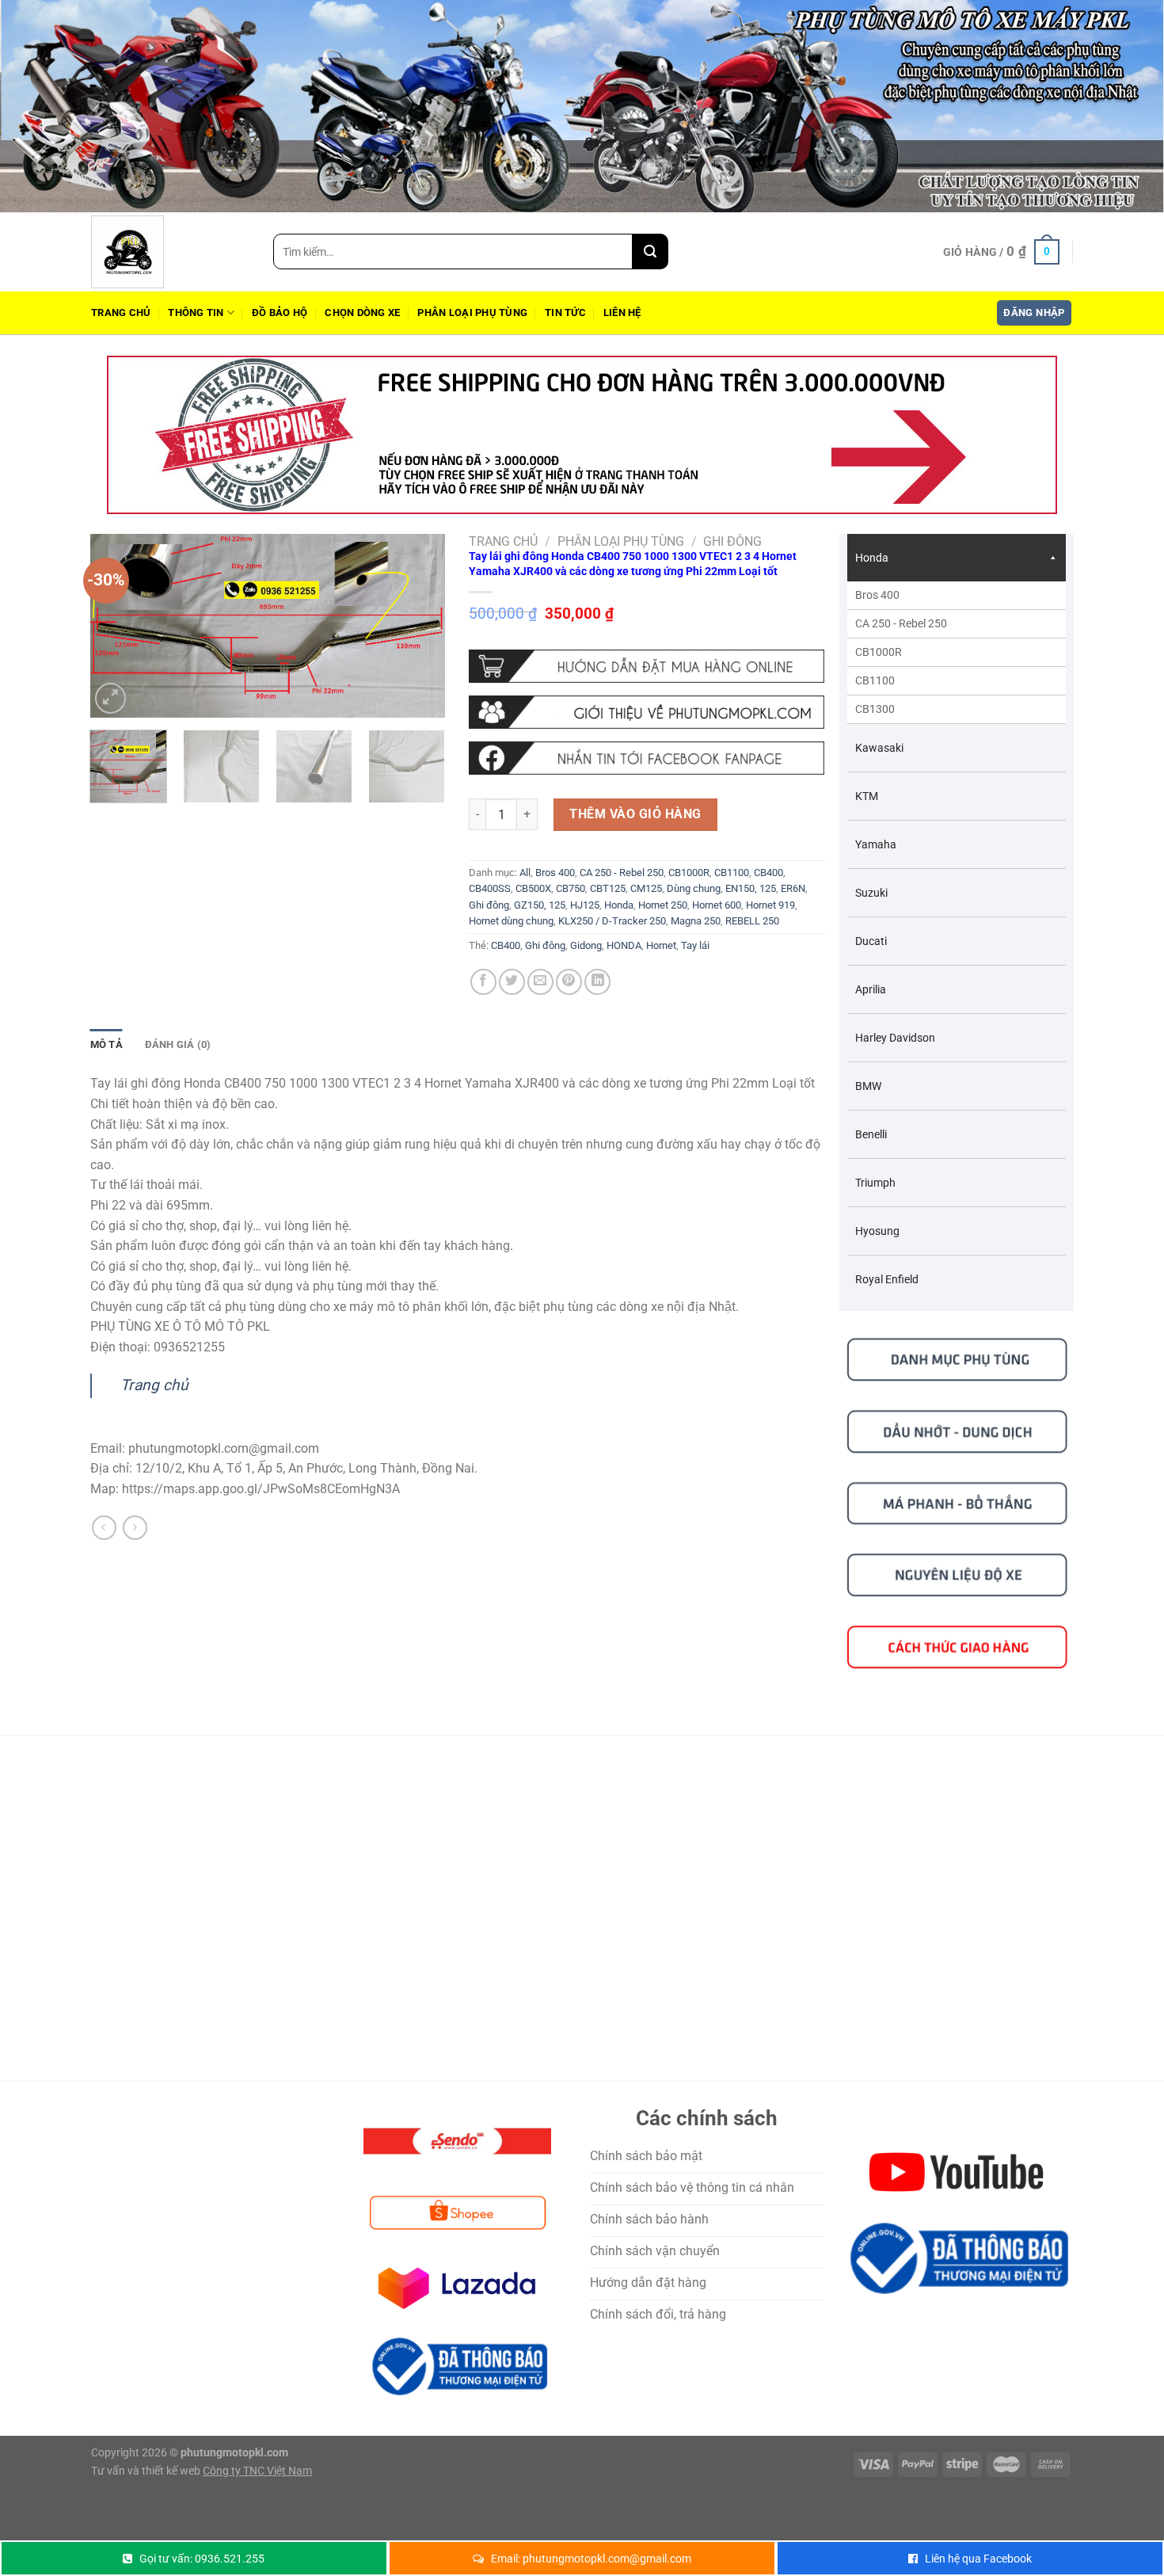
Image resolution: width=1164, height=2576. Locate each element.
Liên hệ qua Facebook (978, 2559)
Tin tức (565, 312)
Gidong (586, 945)
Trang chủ (121, 312)
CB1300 (875, 709)
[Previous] (117, 626)
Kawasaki (879, 748)
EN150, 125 (751, 888)
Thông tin (196, 312)
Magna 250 (696, 921)
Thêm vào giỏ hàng (635, 814)
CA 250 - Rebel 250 (622, 873)
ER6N (793, 888)
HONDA (624, 945)
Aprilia (871, 989)
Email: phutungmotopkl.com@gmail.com (591, 2559)
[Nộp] (650, 252)
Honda (619, 905)
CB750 (571, 888)
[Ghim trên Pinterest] (569, 982)
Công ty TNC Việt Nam (257, 2471)
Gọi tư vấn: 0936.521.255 (202, 2559)
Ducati (871, 941)
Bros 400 (555, 873)
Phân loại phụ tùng (472, 312)
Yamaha (876, 844)
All (525, 873)
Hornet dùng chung (511, 921)
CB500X (533, 888)
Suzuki (871, 893)
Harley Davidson (895, 1038)
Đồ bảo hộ (280, 312)
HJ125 (585, 905)
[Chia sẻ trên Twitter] (512, 982)
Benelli (871, 1134)
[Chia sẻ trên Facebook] (483, 982)
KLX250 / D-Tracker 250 (612, 921)
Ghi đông (732, 541)
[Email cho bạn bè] (540, 982)
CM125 (646, 888)
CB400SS (490, 888)
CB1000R (689, 873)
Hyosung (877, 1231)
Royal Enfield (887, 1279)
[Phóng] (110, 698)
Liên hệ (622, 312)
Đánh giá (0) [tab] (178, 1044)
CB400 (768, 873)
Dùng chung (694, 888)
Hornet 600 (717, 905)
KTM (867, 796)
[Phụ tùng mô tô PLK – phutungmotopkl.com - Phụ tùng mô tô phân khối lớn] (170, 252)
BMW (868, 1086)
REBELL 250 (752, 921)
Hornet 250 (663, 905)
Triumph (875, 1183)
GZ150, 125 (540, 905)
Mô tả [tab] (107, 1044)
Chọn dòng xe (362, 312)
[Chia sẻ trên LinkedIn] (597, 982)
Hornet (661, 945)
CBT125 (608, 888)
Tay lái (695, 945)
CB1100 (732, 873)
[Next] (418, 626)
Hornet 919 (770, 905)
